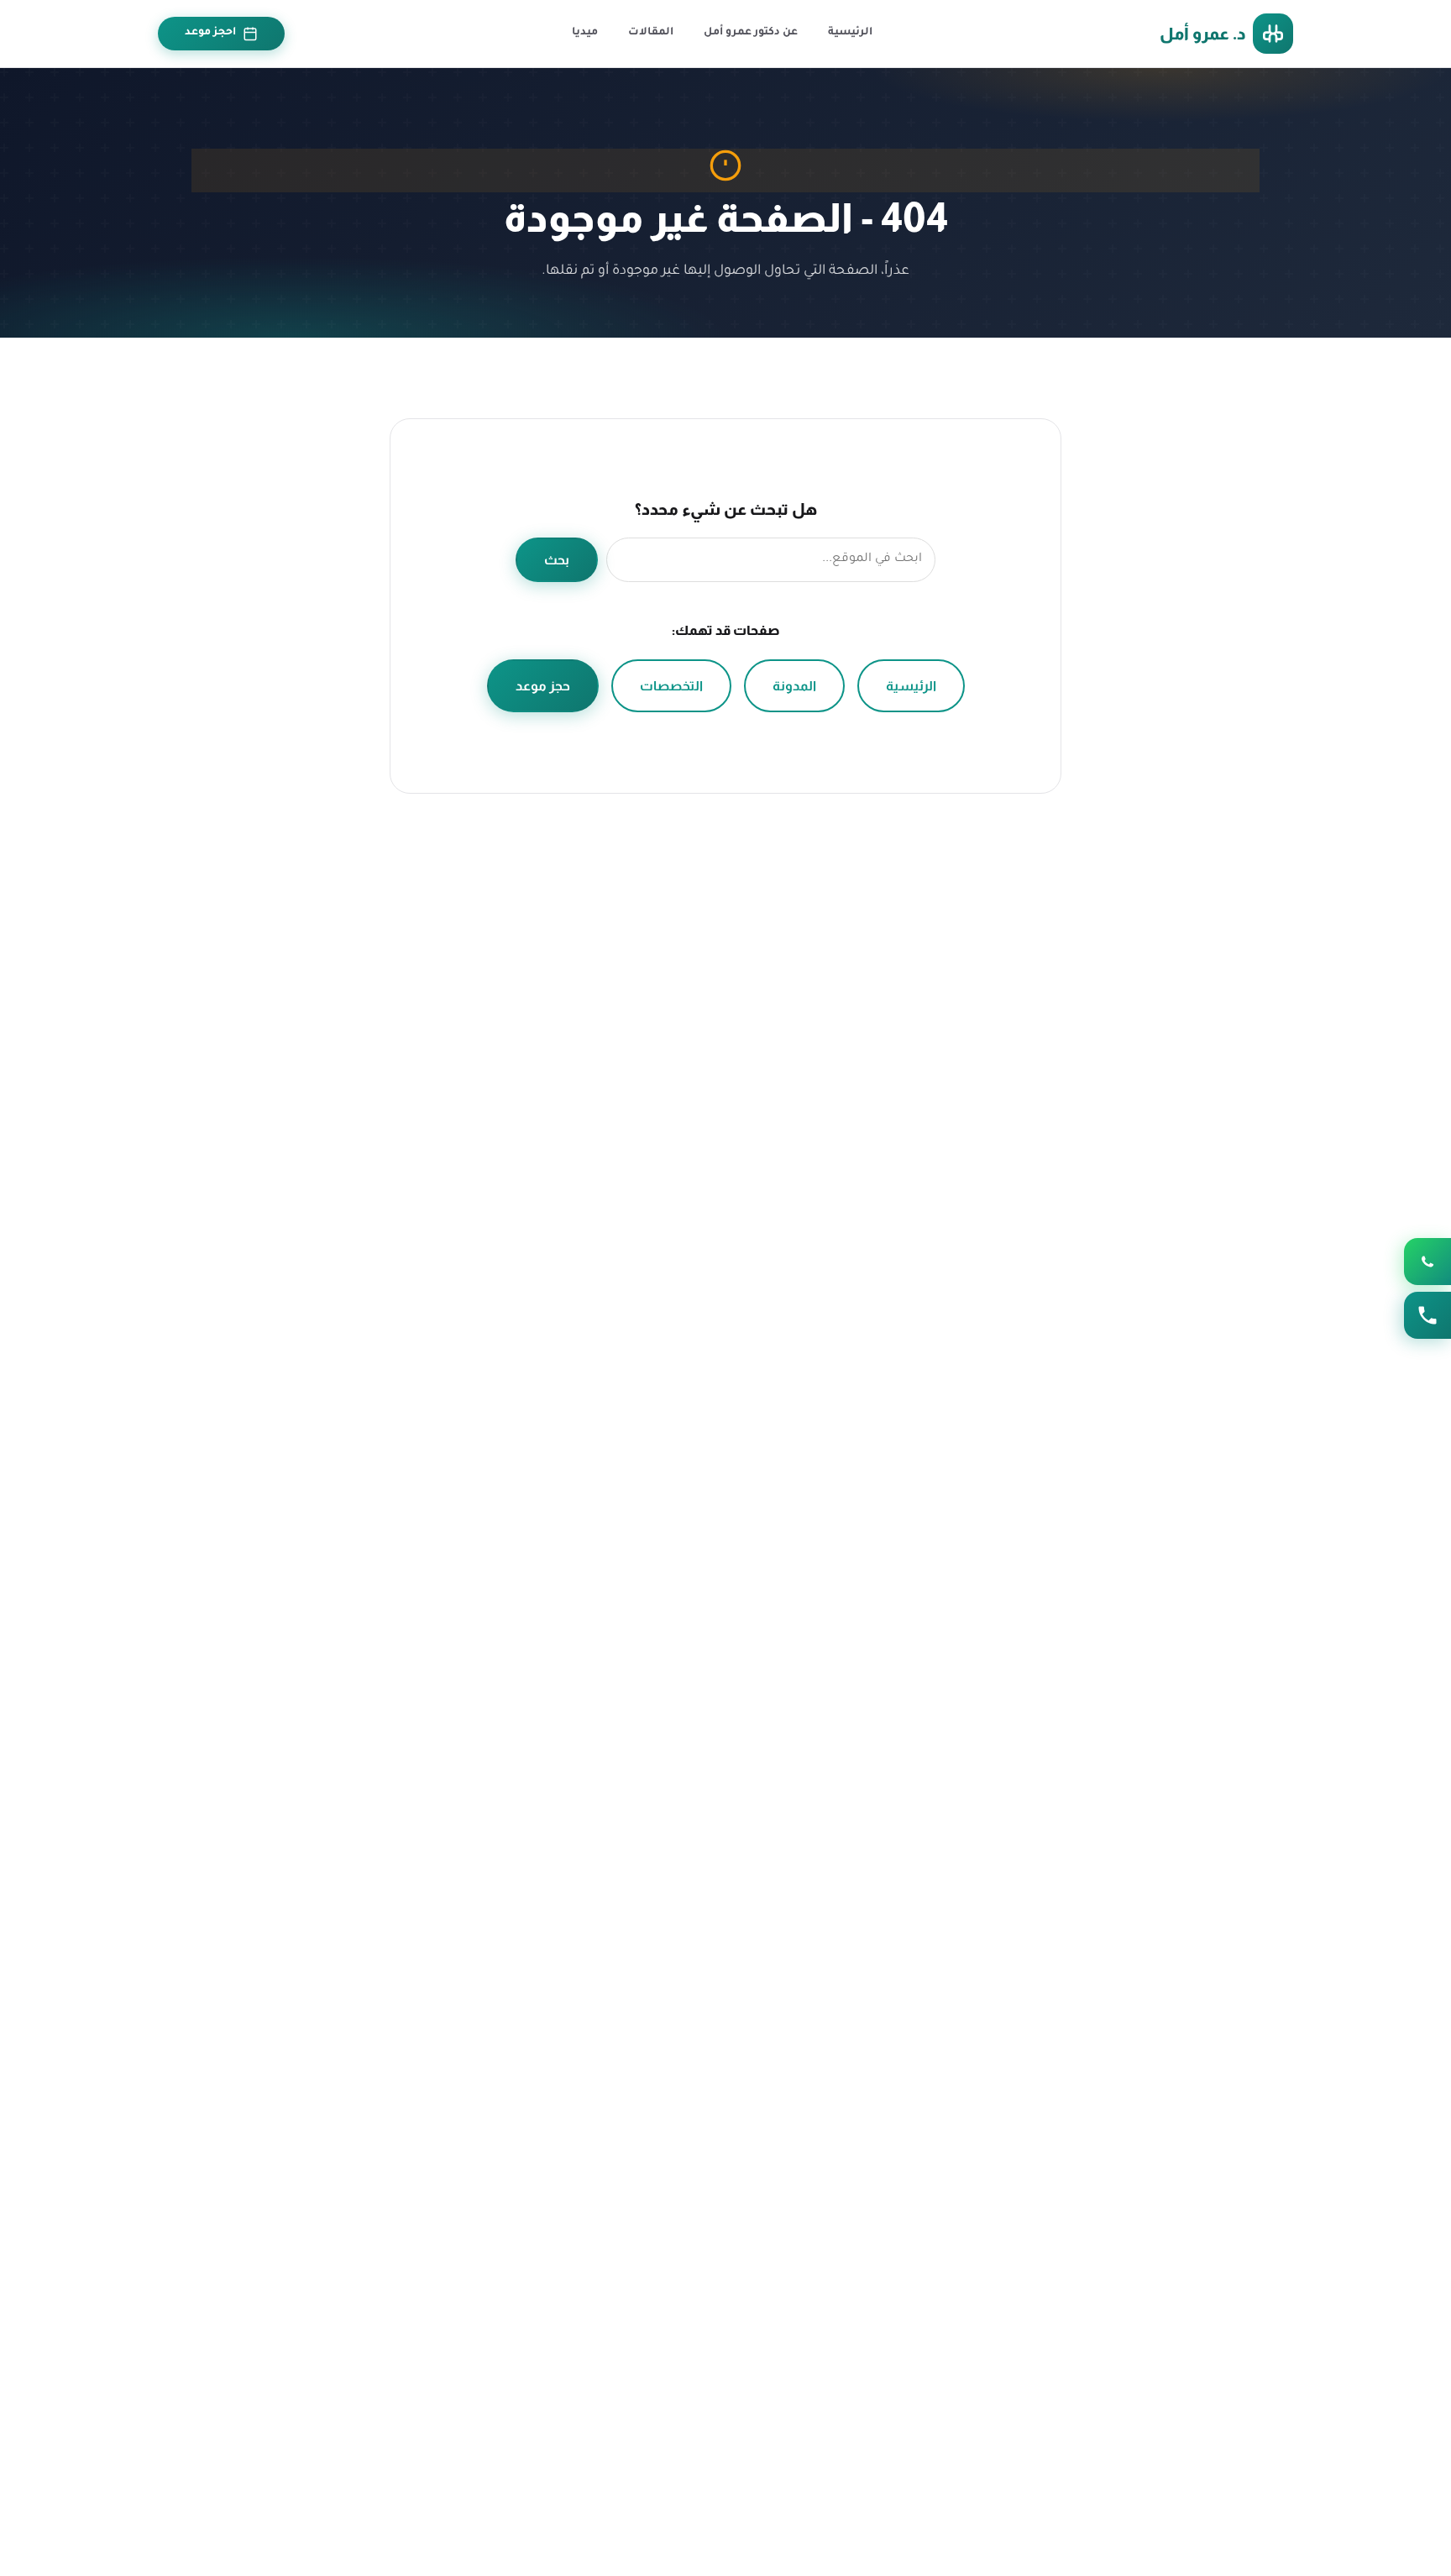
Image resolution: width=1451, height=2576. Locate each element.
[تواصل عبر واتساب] (1427, 1262)
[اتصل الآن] (1427, 1315)
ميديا (585, 33)
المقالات (651, 33)
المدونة (794, 686)
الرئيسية (850, 33)
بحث (557, 560)
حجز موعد (543, 686)
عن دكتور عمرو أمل (751, 33)
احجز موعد (210, 33)
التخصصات (671, 686)
